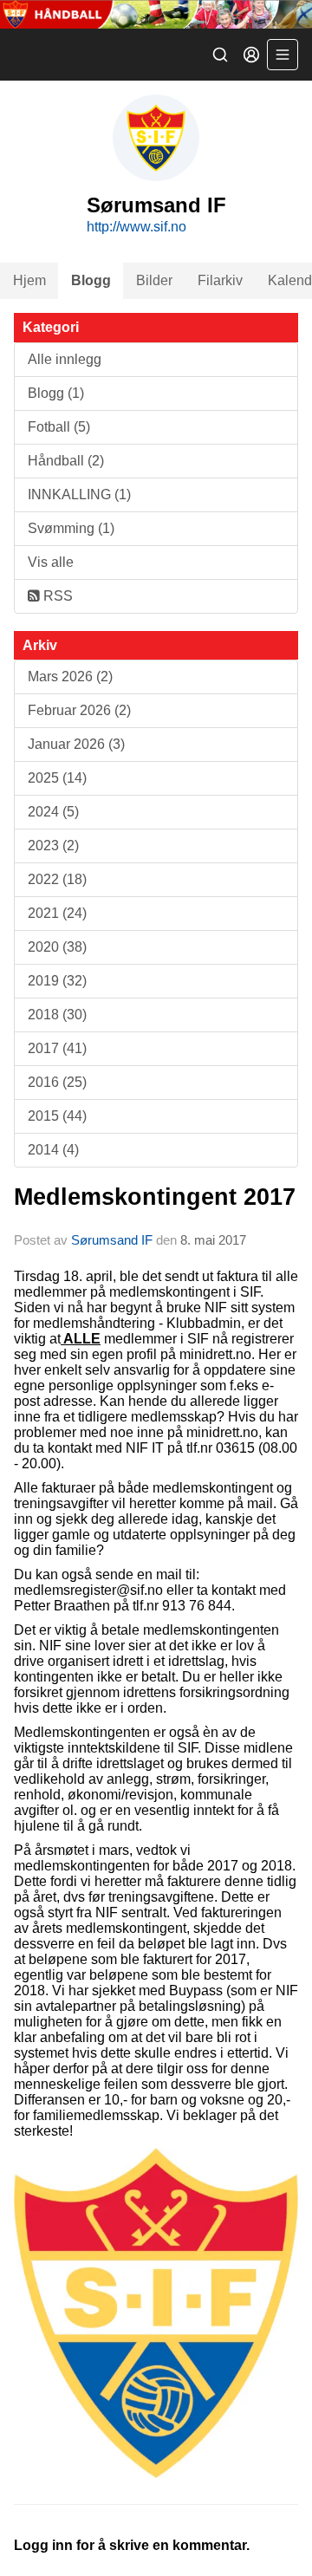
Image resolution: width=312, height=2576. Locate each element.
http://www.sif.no (136, 227)
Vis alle (51, 562)
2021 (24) (57, 913)
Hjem (29, 280)
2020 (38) (57, 947)
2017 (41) (57, 1048)
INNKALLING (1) (79, 494)
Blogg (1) (56, 393)
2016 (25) (57, 1082)
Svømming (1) (71, 528)
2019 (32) (57, 981)
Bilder (154, 280)
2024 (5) (53, 812)
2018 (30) (57, 1015)
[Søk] (220, 55)
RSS (56, 596)
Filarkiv (220, 280)
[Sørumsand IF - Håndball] (156, 14)
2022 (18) (57, 879)
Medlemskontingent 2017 (155, 1197)
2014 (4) (53, 1150)
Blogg (91, 280)
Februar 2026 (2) (79, 710)
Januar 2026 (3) (76, 744)
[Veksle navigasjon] (283, 55)
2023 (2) (53, 846)
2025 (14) (57, 778)
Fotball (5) (59, 427)
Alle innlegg (65, 359)
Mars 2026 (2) (70, 677)
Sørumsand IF (112, 1240)
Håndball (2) (66, 461)
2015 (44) (57, 1116)
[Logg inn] (251, 55)
